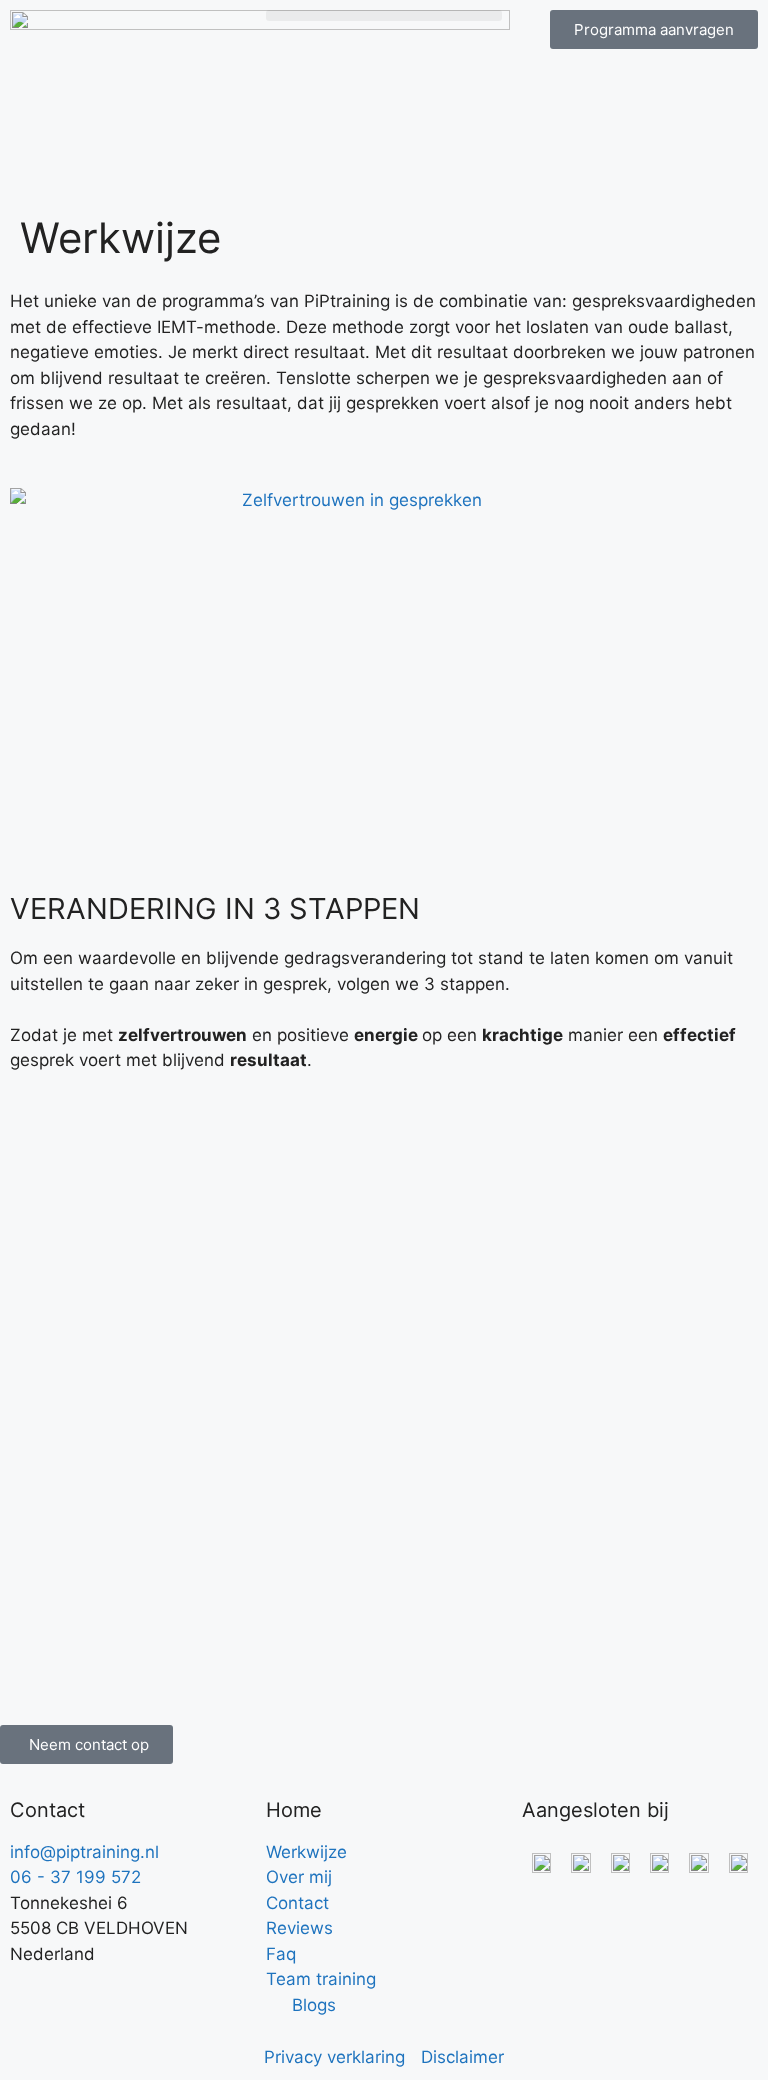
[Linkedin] (145, 1992)
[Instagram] (90, 1992)
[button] (384, 15)
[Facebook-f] (35, 1992)
